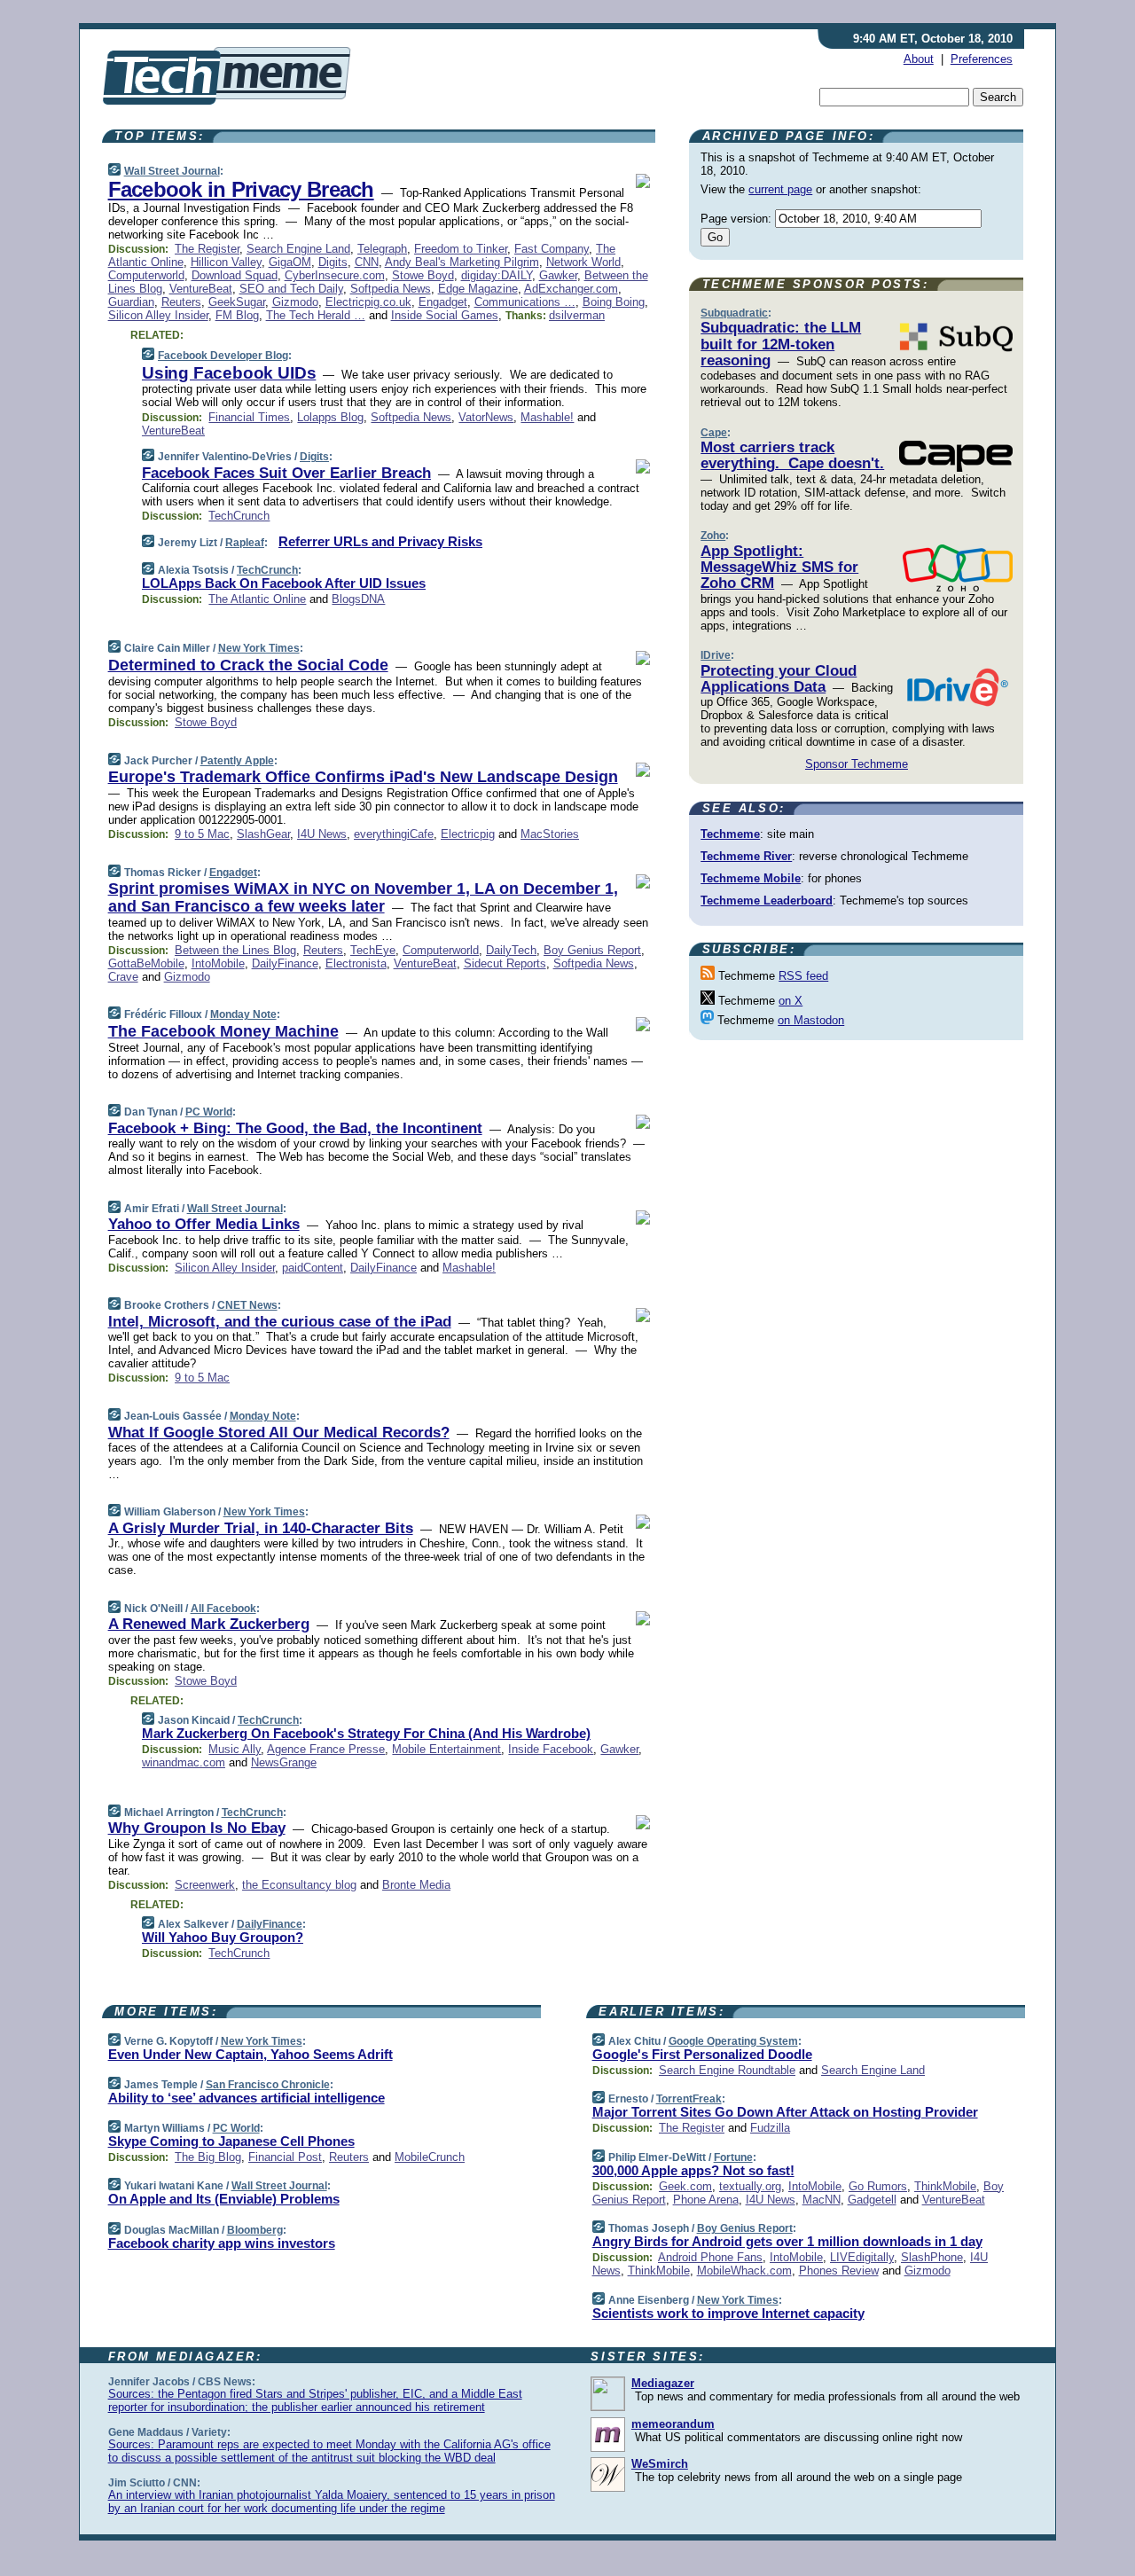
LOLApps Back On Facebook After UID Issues (284, 583)
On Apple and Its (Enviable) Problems (224, 2199)
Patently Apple (237, 761)
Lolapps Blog (330, 417)
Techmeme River (746, 856)
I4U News (322, 834)
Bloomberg (255, 2230)
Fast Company (552, 249)
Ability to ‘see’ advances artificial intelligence (247, 2098)
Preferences (982, 59)
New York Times (259, 648)
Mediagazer (663, 2383)
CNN (367, 262)
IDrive (716, 655)
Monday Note (243, 1014)
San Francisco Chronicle (268, 2085)
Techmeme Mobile (751, 878)
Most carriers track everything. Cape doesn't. (792, 455)
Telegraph (382, 249)
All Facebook (223, 1609)
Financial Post (285, 2157)
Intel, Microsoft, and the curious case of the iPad (280, 1322)
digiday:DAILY (497, 275)
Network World (583, 262)
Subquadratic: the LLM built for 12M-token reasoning (781, 344)
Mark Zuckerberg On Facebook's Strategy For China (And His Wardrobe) (366, 1733)
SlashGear (263, 834)
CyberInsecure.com (335, 275)
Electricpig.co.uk (368, 302)
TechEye (373, 950)
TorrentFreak (689, 2099)
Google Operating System (733, 2041)
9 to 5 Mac (202, 834)
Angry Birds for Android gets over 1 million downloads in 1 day (787, 2241)
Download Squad (235, 275)
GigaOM (290, 262)
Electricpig (468, 834)
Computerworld (146, 275)
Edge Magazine (478, 289)
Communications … (525, 302)
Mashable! (547, 417)
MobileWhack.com (744, 2271)
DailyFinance (285, 963)
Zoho (713, 536)
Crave (123, 977)
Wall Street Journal (172, 171)
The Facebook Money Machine (223, 1031)
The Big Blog (208, 2157)
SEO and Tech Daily (291, 289)
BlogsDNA (358, 599)
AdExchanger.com (571, 289)
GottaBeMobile (146, 963)
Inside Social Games (445, 315)
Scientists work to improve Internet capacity (728, 2313)
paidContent (313, 1268)
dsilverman (577, 315)
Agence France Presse (326, 1749)
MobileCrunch (430, 2157)
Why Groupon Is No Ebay (197, 1828)
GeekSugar (237, 302)
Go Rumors (878, 2186)
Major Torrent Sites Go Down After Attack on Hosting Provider (785, 2112)
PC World (209, 1112)
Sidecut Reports (505, 963)
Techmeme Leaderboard (767, 900)
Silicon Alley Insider (158, 315)
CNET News (247, 1305)
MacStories (550, 834)
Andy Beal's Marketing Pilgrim (462, 262)
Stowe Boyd (423, 275)
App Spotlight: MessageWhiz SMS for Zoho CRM (779, 568)
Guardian (131, 302)
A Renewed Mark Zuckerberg (209, 1624)
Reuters (181, 302)
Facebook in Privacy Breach (241, 189)
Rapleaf (245, 543)
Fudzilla (770, 2128)
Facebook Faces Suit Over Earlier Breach (286, 473)
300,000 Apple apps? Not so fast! (693, 2170)
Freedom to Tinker (461, 249)
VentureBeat (201, 289)
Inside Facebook (551, 1749)
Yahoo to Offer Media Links (204, 1224)
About (919, 59)
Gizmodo (295, 302)
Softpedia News (391, 289)
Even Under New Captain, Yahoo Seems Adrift (250, 2054)
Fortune (733, 2157)
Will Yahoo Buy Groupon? (223, 1937)
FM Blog (237, 315)
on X (791, 1001)
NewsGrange (284, 1762)
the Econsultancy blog (299, 1885)
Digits (333, 262)
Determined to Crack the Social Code (248, 665)
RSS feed (803, 976)
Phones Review (839, 2271)
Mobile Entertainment (446, 1749)
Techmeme (730, 834)
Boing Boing (614, 302)
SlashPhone (932, 2257)
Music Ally (235, 1749)
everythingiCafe (394, 834)
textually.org (750, 2186)
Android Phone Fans (710, 2257)
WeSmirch (660, 2464)
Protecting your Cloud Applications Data (779, 679)
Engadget (443, 302)
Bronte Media (416, 1885)
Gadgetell (872, 2200)
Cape (714, 433)
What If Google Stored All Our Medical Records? (279, 1433)
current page (780, 189)
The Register (207, 249)
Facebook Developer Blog (223, 356)
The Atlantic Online (257, 599)
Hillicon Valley (226, 262)
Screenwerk (205, 1885)
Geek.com (685, 2186)
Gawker (558, 275)
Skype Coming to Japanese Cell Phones (231, 2141)
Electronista (356, 963)
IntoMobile (218, 963)
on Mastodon (811, 1020)
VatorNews (486, 417)
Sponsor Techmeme (857, 764)
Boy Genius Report (592, 950)
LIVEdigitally (862, 2257)
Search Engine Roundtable (727, 2070)
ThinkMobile (945, 2186)
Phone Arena (706, 2200)
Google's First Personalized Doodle (702, 2054)
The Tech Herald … (316, 315)
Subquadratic (734, 313)
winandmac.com (184, 1762)
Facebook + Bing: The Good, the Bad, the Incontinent (295, 1128)
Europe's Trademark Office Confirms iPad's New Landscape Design (363, 777)
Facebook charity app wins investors (222, 2243)
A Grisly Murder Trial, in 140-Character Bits (261, 1528)
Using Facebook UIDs (229, 373)
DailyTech (511, 950)
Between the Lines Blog (235, 950)
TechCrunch (239, 516)
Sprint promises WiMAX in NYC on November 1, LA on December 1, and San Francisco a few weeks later (363, 897)
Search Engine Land (298, 249)
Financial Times (249, 417)
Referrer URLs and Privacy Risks (380, 541)
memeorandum (673, 2424)
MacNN (822, 2200)
